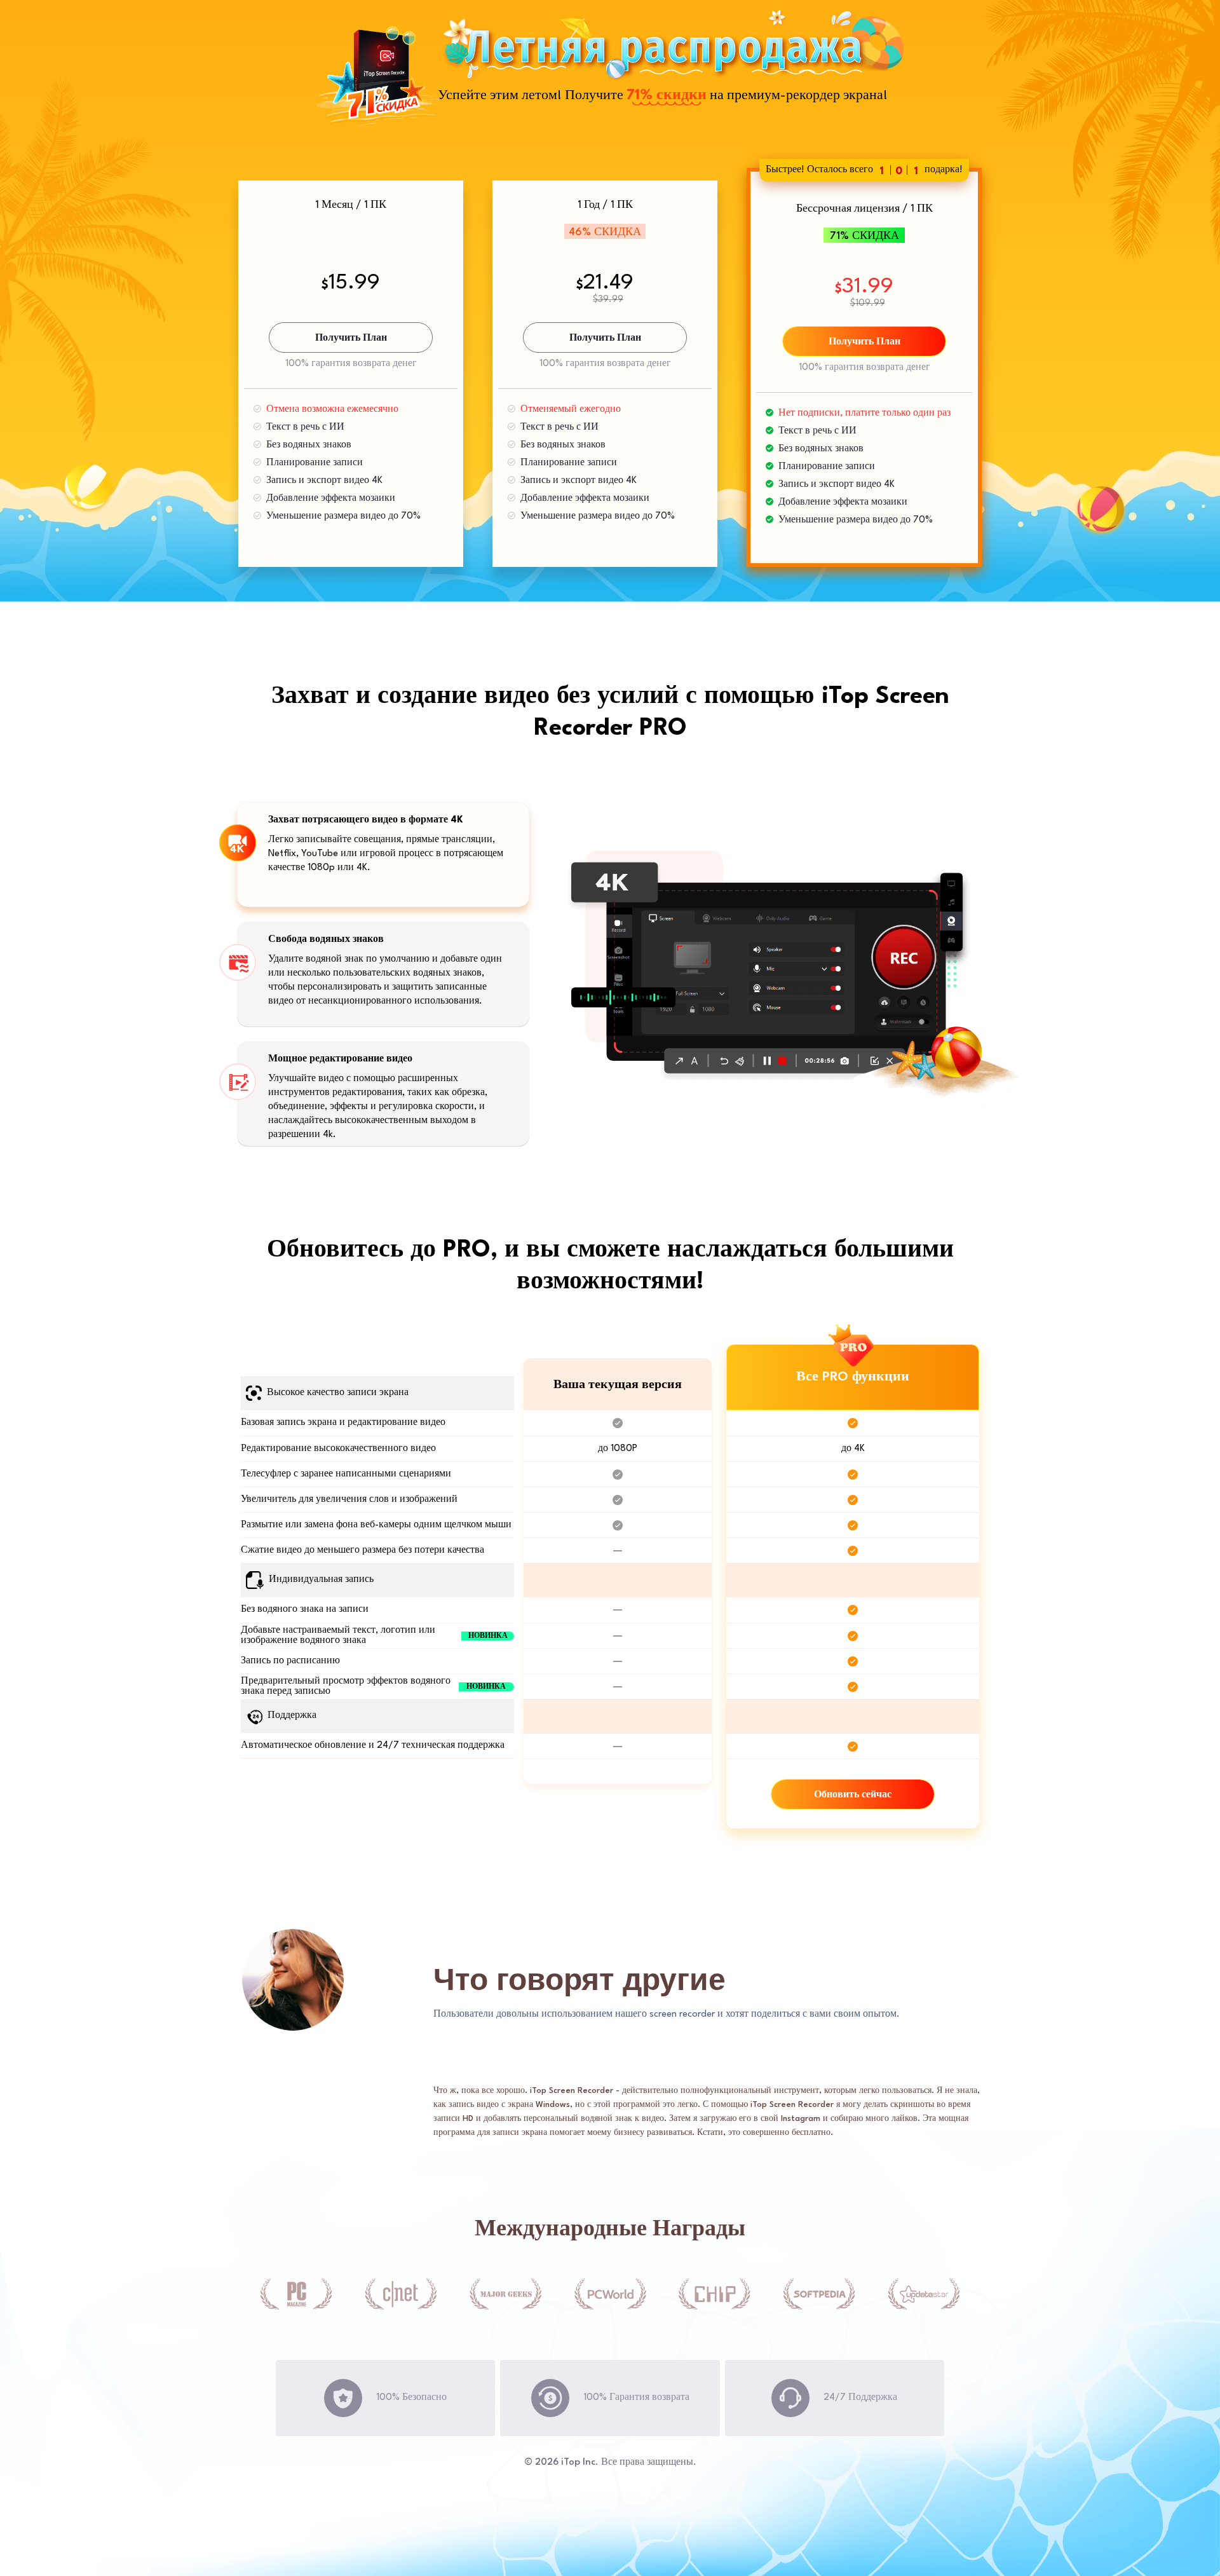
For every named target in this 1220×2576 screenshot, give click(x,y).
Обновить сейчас (853, 1795)
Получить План (351, 338)
